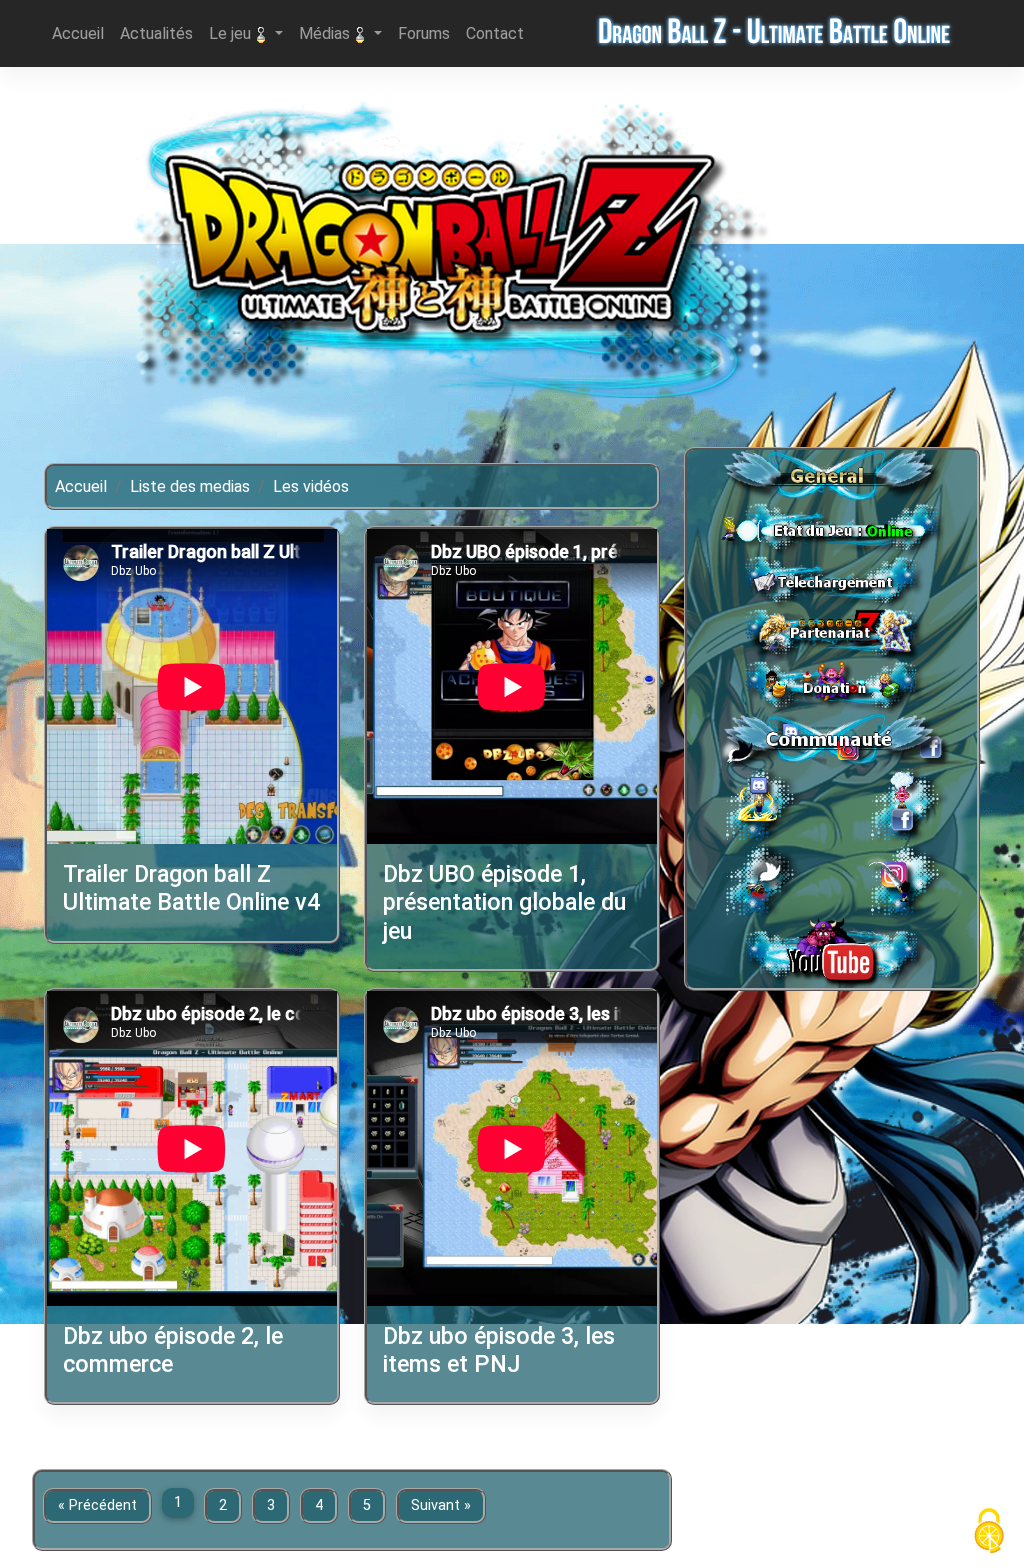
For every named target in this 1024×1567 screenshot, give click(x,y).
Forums (428, 33)
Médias (326, 33)
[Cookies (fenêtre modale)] (989, 1532)
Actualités (160, 33)
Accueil (82, 33)
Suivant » (441, 1505)
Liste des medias (190, 486)
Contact (499, 33)
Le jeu (232, 33)
